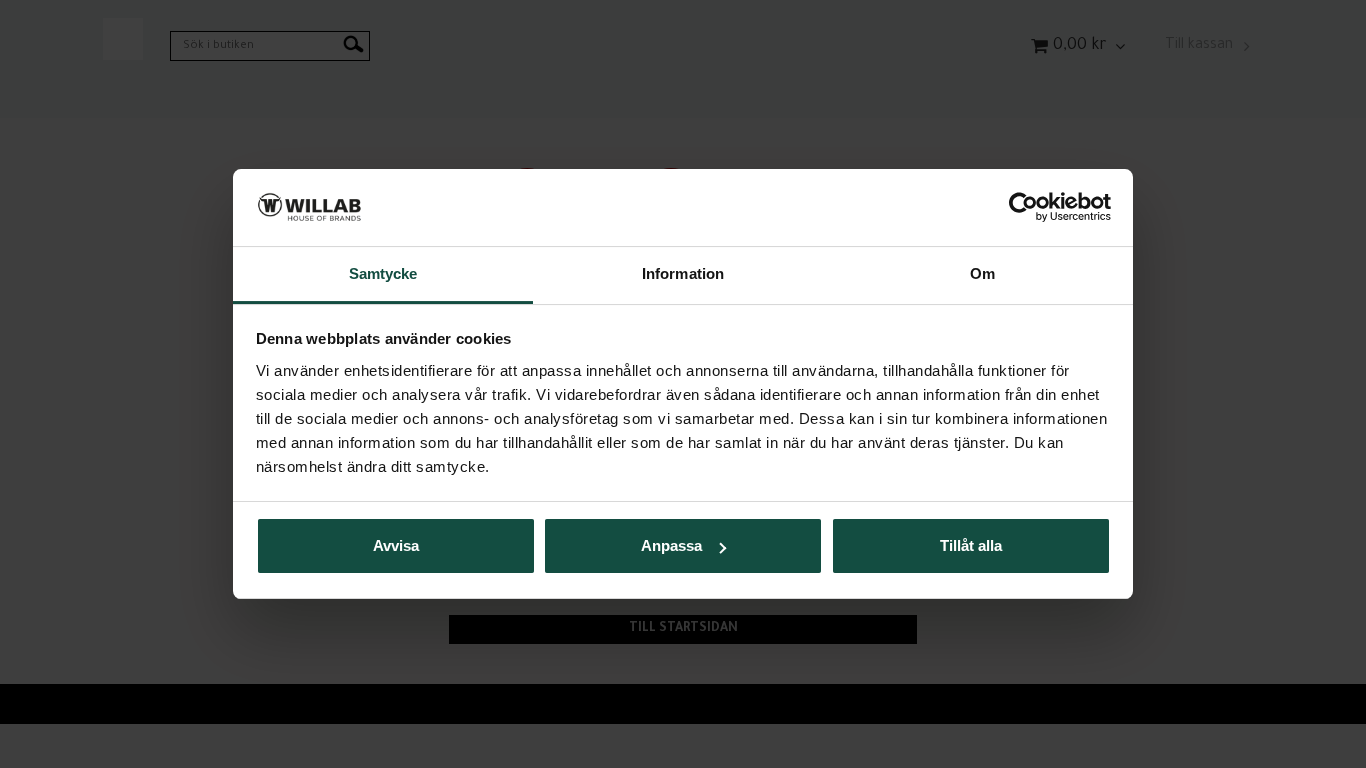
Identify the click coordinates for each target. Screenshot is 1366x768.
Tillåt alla (971, 545)
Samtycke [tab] (383, 273)
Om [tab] (982, 273)
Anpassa (671, 545)
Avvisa (396, 545)
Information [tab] (683, 273)
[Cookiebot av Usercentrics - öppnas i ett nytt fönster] (1023, 207)
